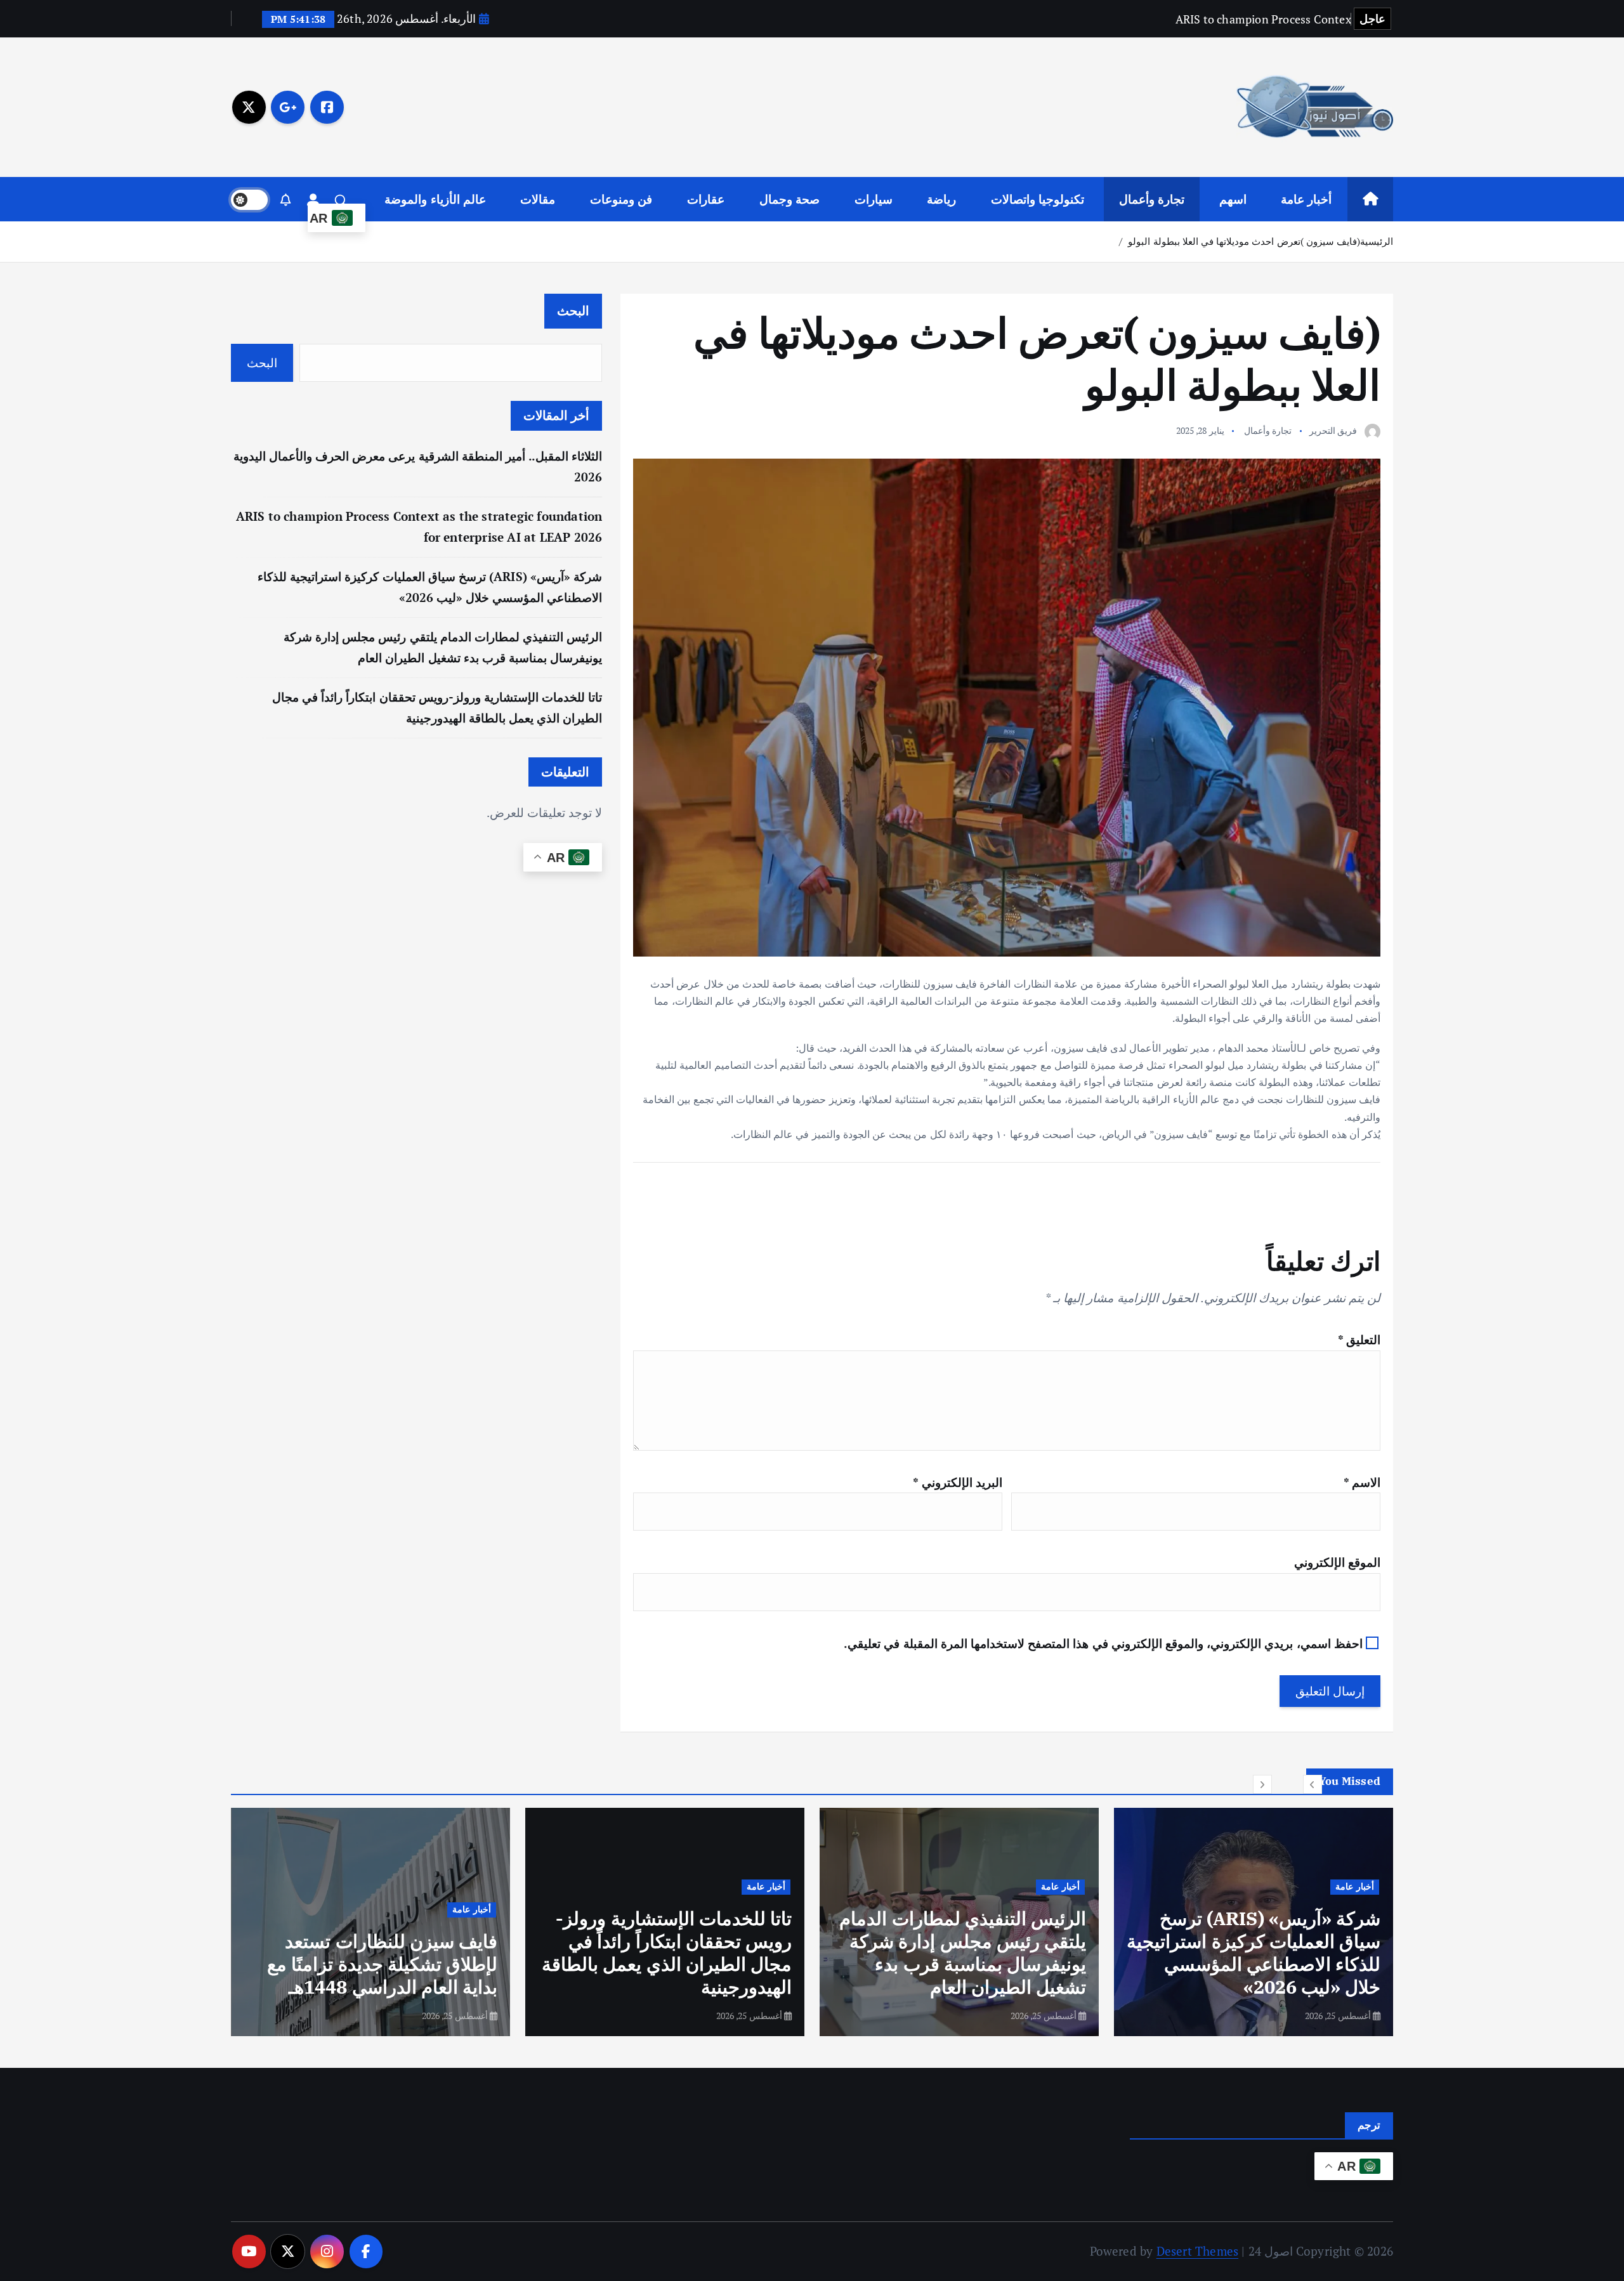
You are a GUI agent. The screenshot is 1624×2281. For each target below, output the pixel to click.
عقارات (706, 199)
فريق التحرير (1333, 430)
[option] (1254, 1922)
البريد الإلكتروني (957, 1482)
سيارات (874, 199)
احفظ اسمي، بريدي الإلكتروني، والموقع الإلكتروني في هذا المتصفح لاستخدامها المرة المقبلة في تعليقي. (1103, 1643)
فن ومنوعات (621, 199)
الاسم (1362, 1482)
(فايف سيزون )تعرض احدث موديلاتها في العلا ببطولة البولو (1244, 241)
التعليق (1359, 1339)
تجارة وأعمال (1152, 199)
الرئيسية (1377, 241)
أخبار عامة (1306, 199)
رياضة (941, 199)
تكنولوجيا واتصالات (1038, 199)
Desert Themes (1198, 2251)
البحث (573, 310)
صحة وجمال (789, 199)
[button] (1313, 1784)
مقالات (538, 199)
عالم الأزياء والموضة (435, 199)
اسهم (1233, 199)
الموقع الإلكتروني (1337, 1562)
